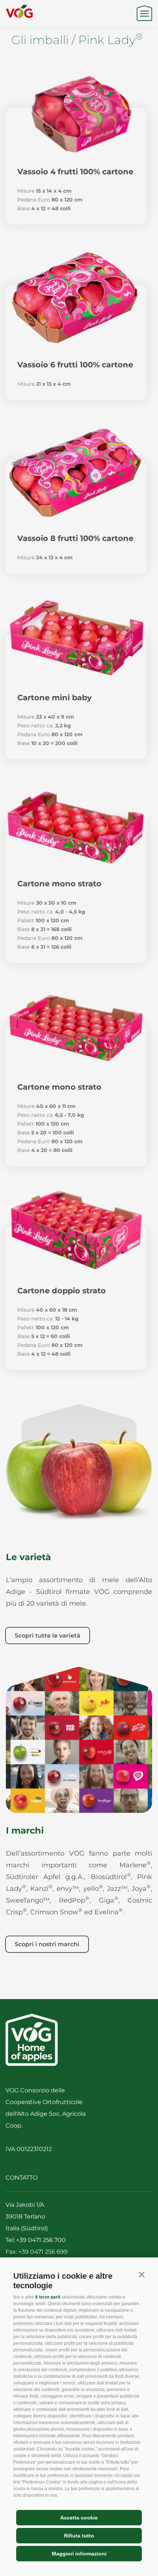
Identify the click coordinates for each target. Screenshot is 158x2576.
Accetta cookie (79, 2518)
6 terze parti (48, 2297)
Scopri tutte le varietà (48, 1636)
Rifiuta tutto (79, 2536)
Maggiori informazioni (79, 2554)
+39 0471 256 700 (41, 2240)
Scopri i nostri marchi (47, 1944)
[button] (141, 2275)
